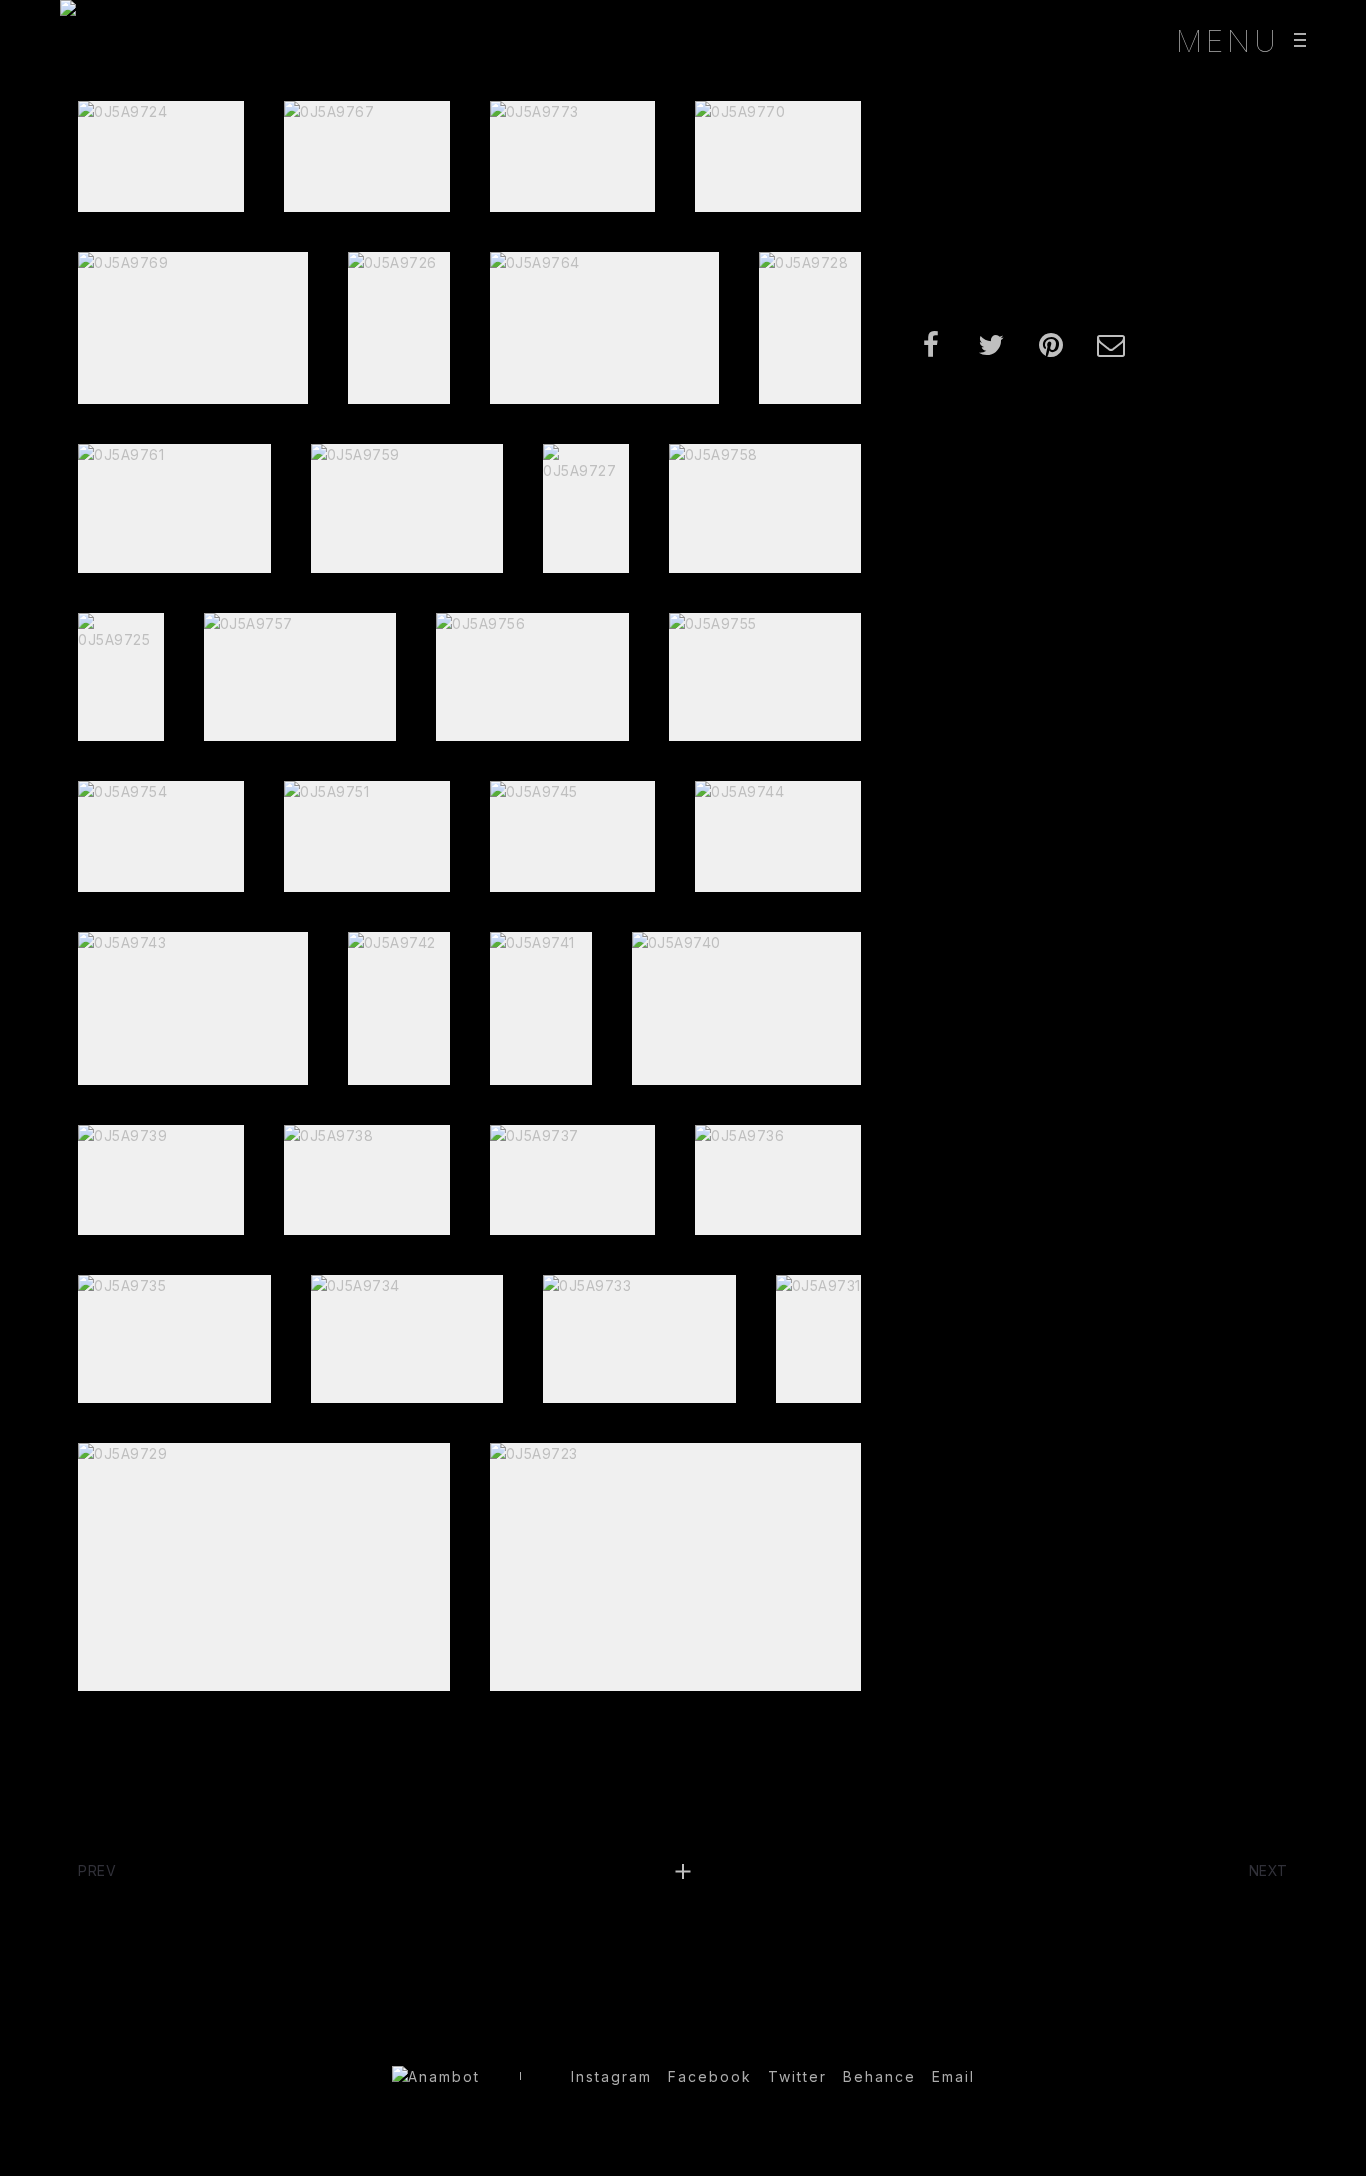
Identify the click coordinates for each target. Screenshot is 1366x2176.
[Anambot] (70, 40)
